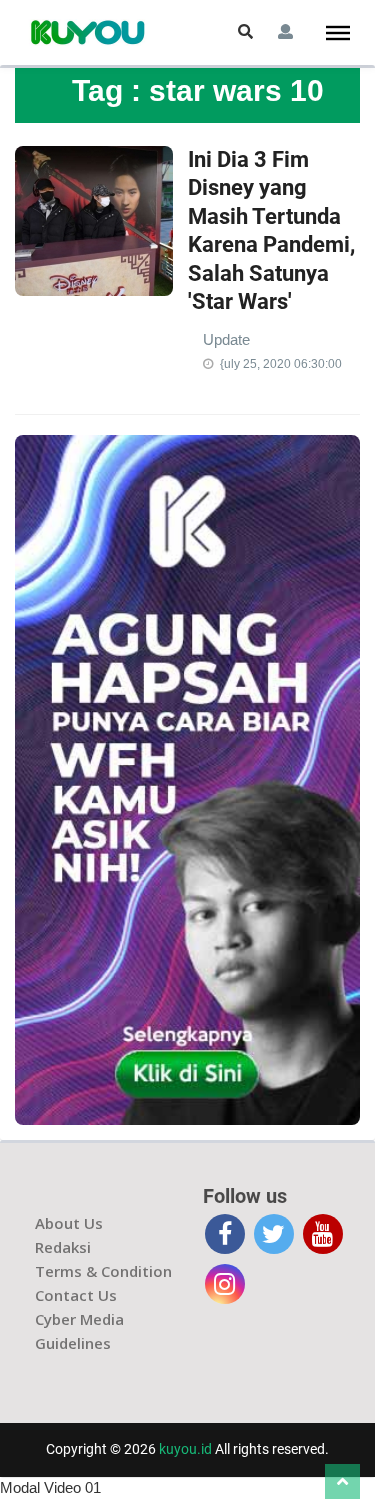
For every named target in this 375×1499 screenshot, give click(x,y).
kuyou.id (185, 1449)
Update (226, 339)
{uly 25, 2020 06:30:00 (281, 364)
